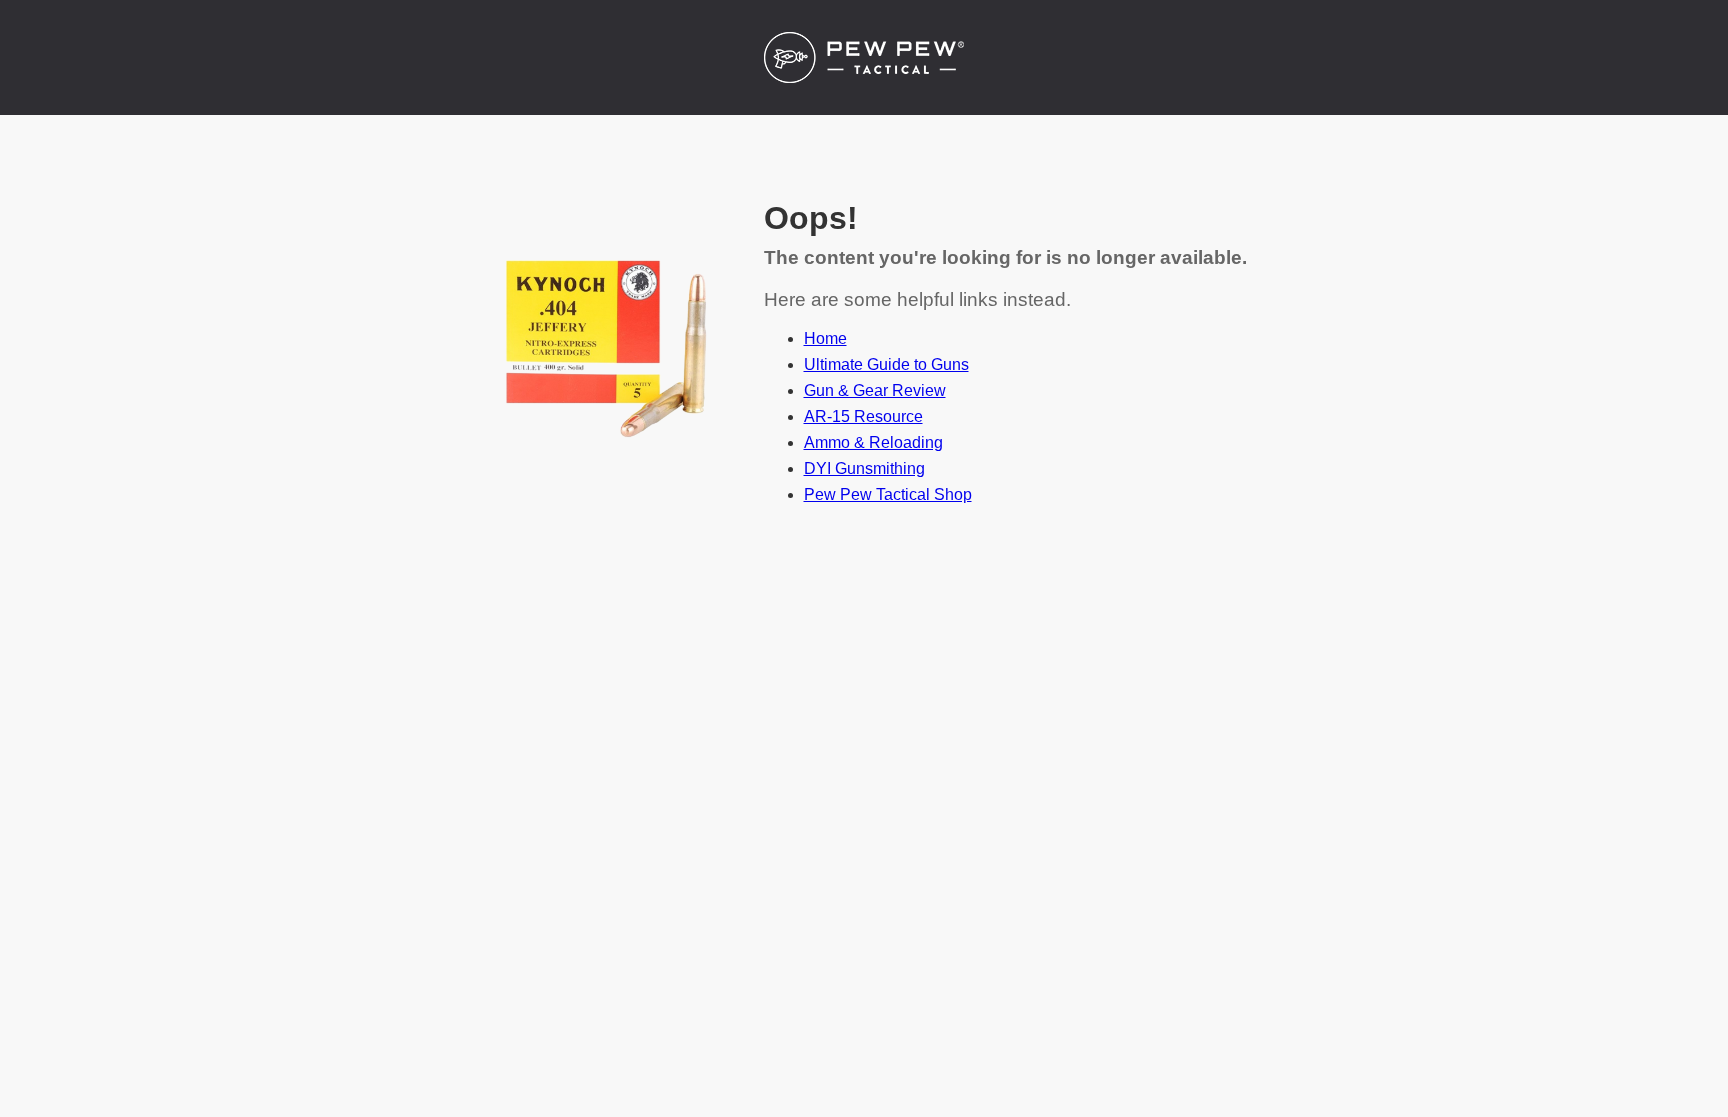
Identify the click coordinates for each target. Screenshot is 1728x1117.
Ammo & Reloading (873, 442)
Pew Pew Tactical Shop (888, 494)
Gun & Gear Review (875, 390)
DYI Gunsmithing (864, 468)
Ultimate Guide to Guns (886, 364)
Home (825, 338)
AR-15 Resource (863, 416)
